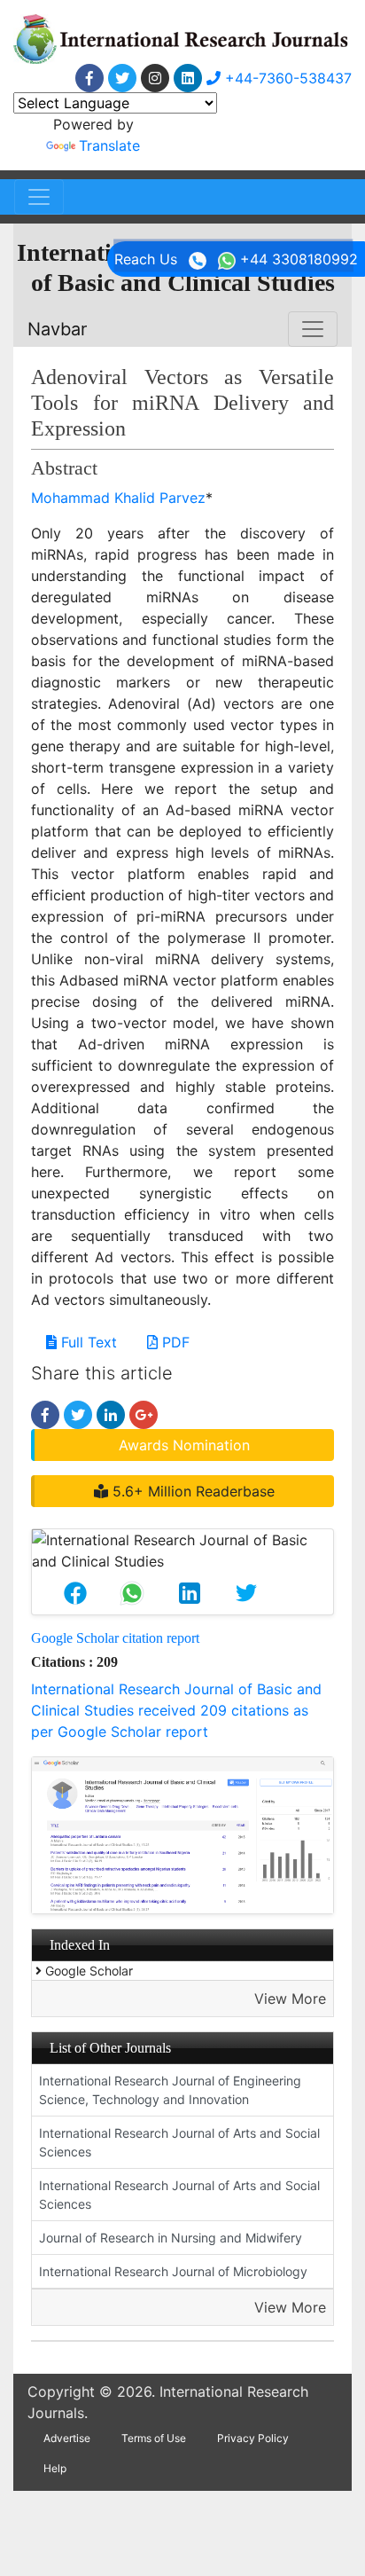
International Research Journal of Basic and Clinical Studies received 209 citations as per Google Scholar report (176, 1710)
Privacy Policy (253, 2438)
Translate (109, 145)
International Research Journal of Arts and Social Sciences (179, 2142)
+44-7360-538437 (286, 78)
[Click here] (89, 78)
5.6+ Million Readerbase (191, 1491)
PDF (174, 1342)
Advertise (67, 2438)
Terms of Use (154, 2438)
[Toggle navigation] (39, 197)
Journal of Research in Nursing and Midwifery (171, 2238)
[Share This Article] (75, 1593)
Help (55, 2468)
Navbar (57, 329)
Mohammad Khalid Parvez (118, 498)
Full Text (87, 1342)
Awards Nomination (184, 1445)
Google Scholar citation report (115, 1638)
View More (290, 1999)
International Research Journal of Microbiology (173, 2271)
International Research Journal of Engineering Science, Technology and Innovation (170, 2090)
